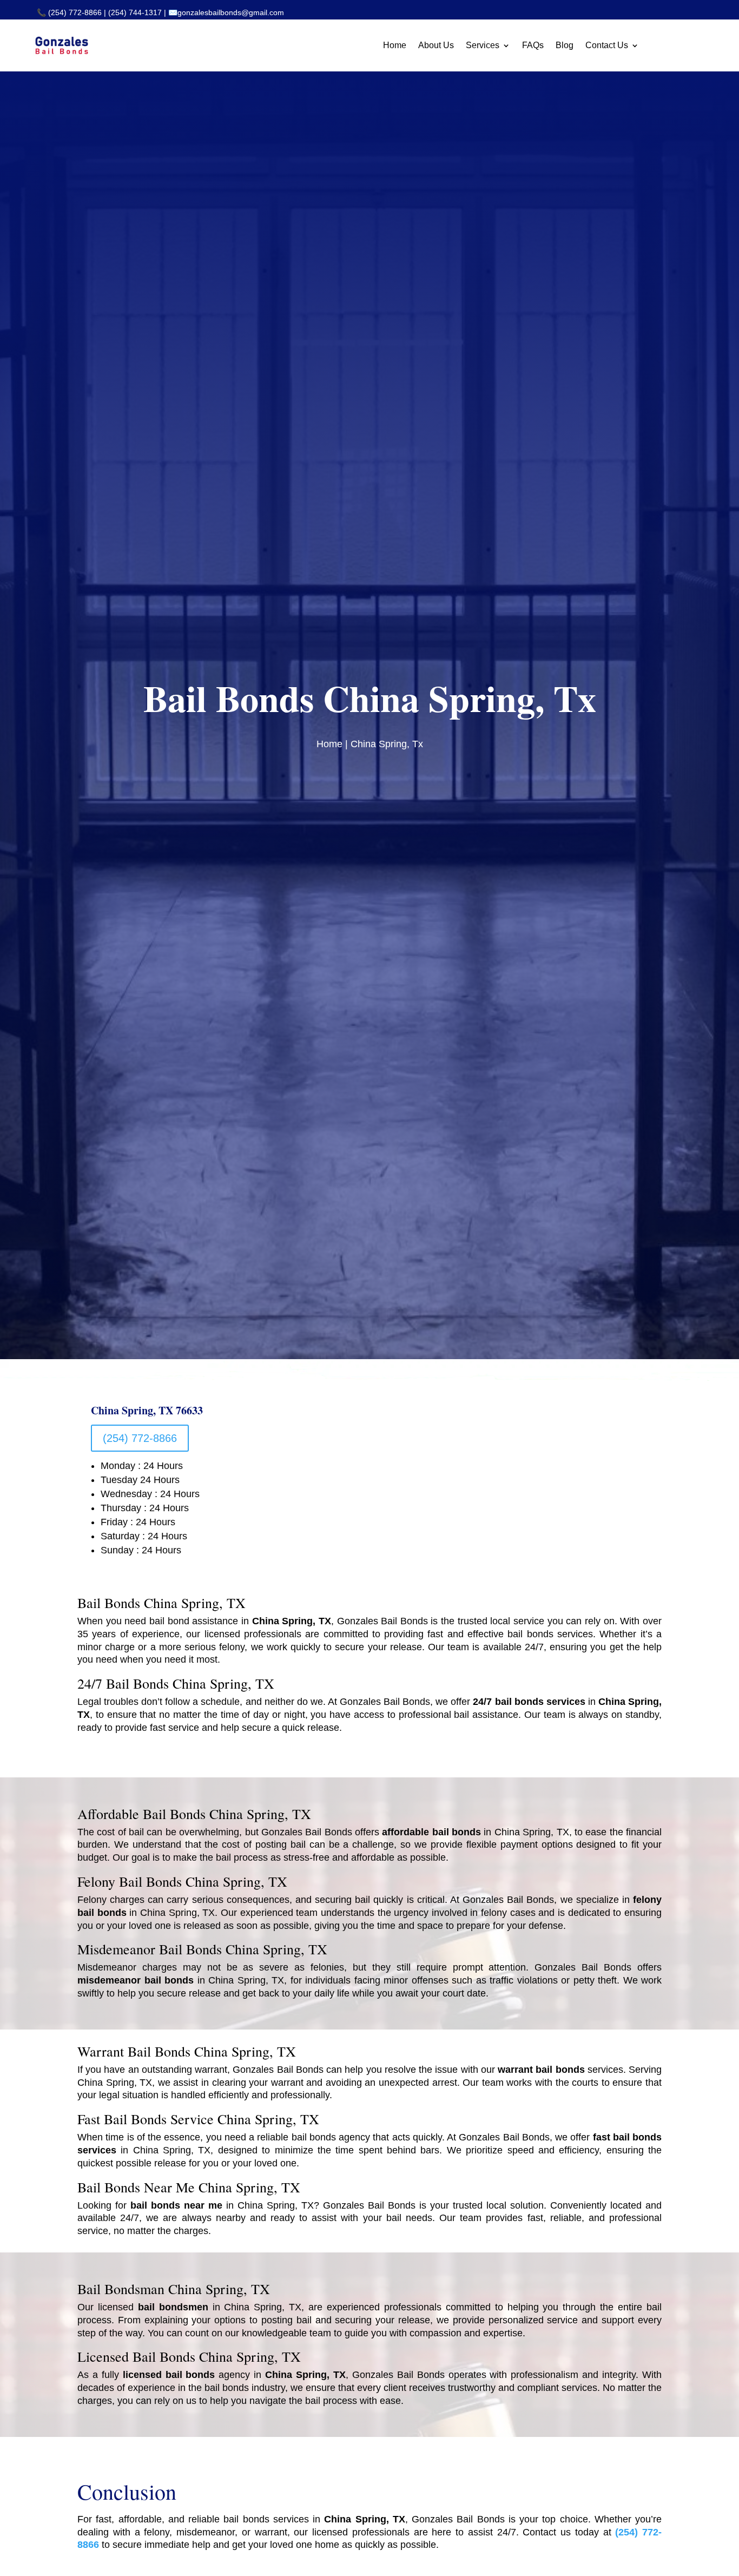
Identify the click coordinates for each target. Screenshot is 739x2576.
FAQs (533, 45)
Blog (565, 45)
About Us (436, 45)
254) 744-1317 (136, 12)
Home (395, 45)
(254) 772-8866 (75, 12)
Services (483, 45)
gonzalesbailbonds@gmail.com (231, 12)
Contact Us (607, 45)
